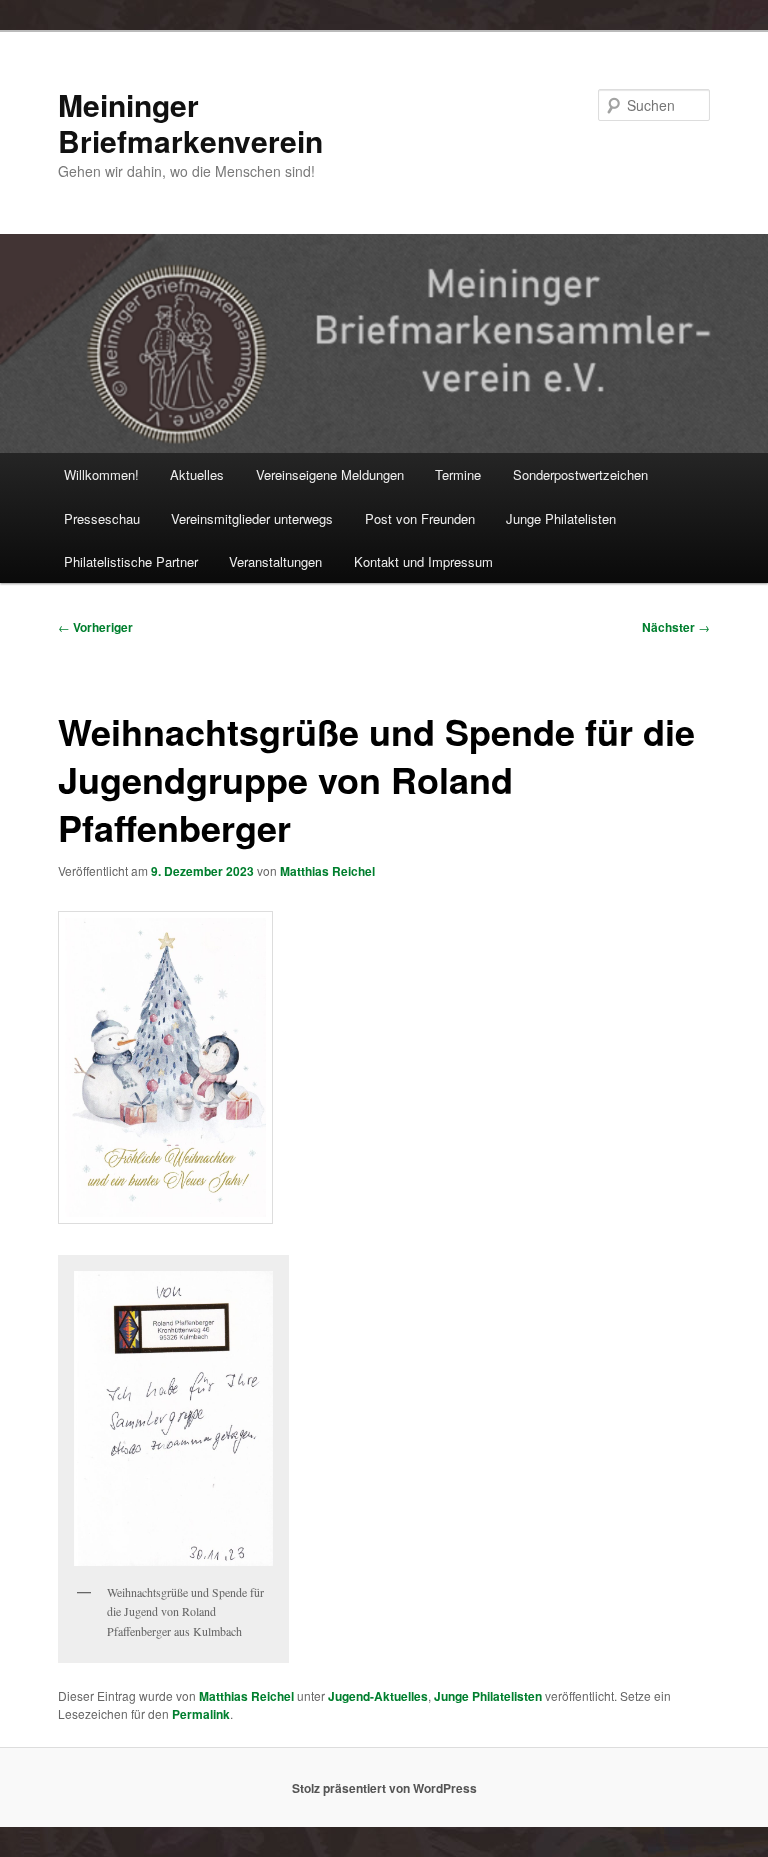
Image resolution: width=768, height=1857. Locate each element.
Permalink (201, 1714)
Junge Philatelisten (561, 518)
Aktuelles (197, 474)
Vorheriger (95, 627)
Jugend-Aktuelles (378, 1696)
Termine (458, 474)
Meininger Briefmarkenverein (190, 122)
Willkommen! (101, 474)
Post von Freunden (420, 518)
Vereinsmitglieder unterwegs (252, 518)
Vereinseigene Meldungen (330, 474)
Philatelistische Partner (131, 561)
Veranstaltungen (275, 561)
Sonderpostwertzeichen (580, 474)
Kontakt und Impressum (423, 561)
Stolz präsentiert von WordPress (384, 1788)
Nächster (676, 627)
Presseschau (102, 518)
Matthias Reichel (327, 871)
